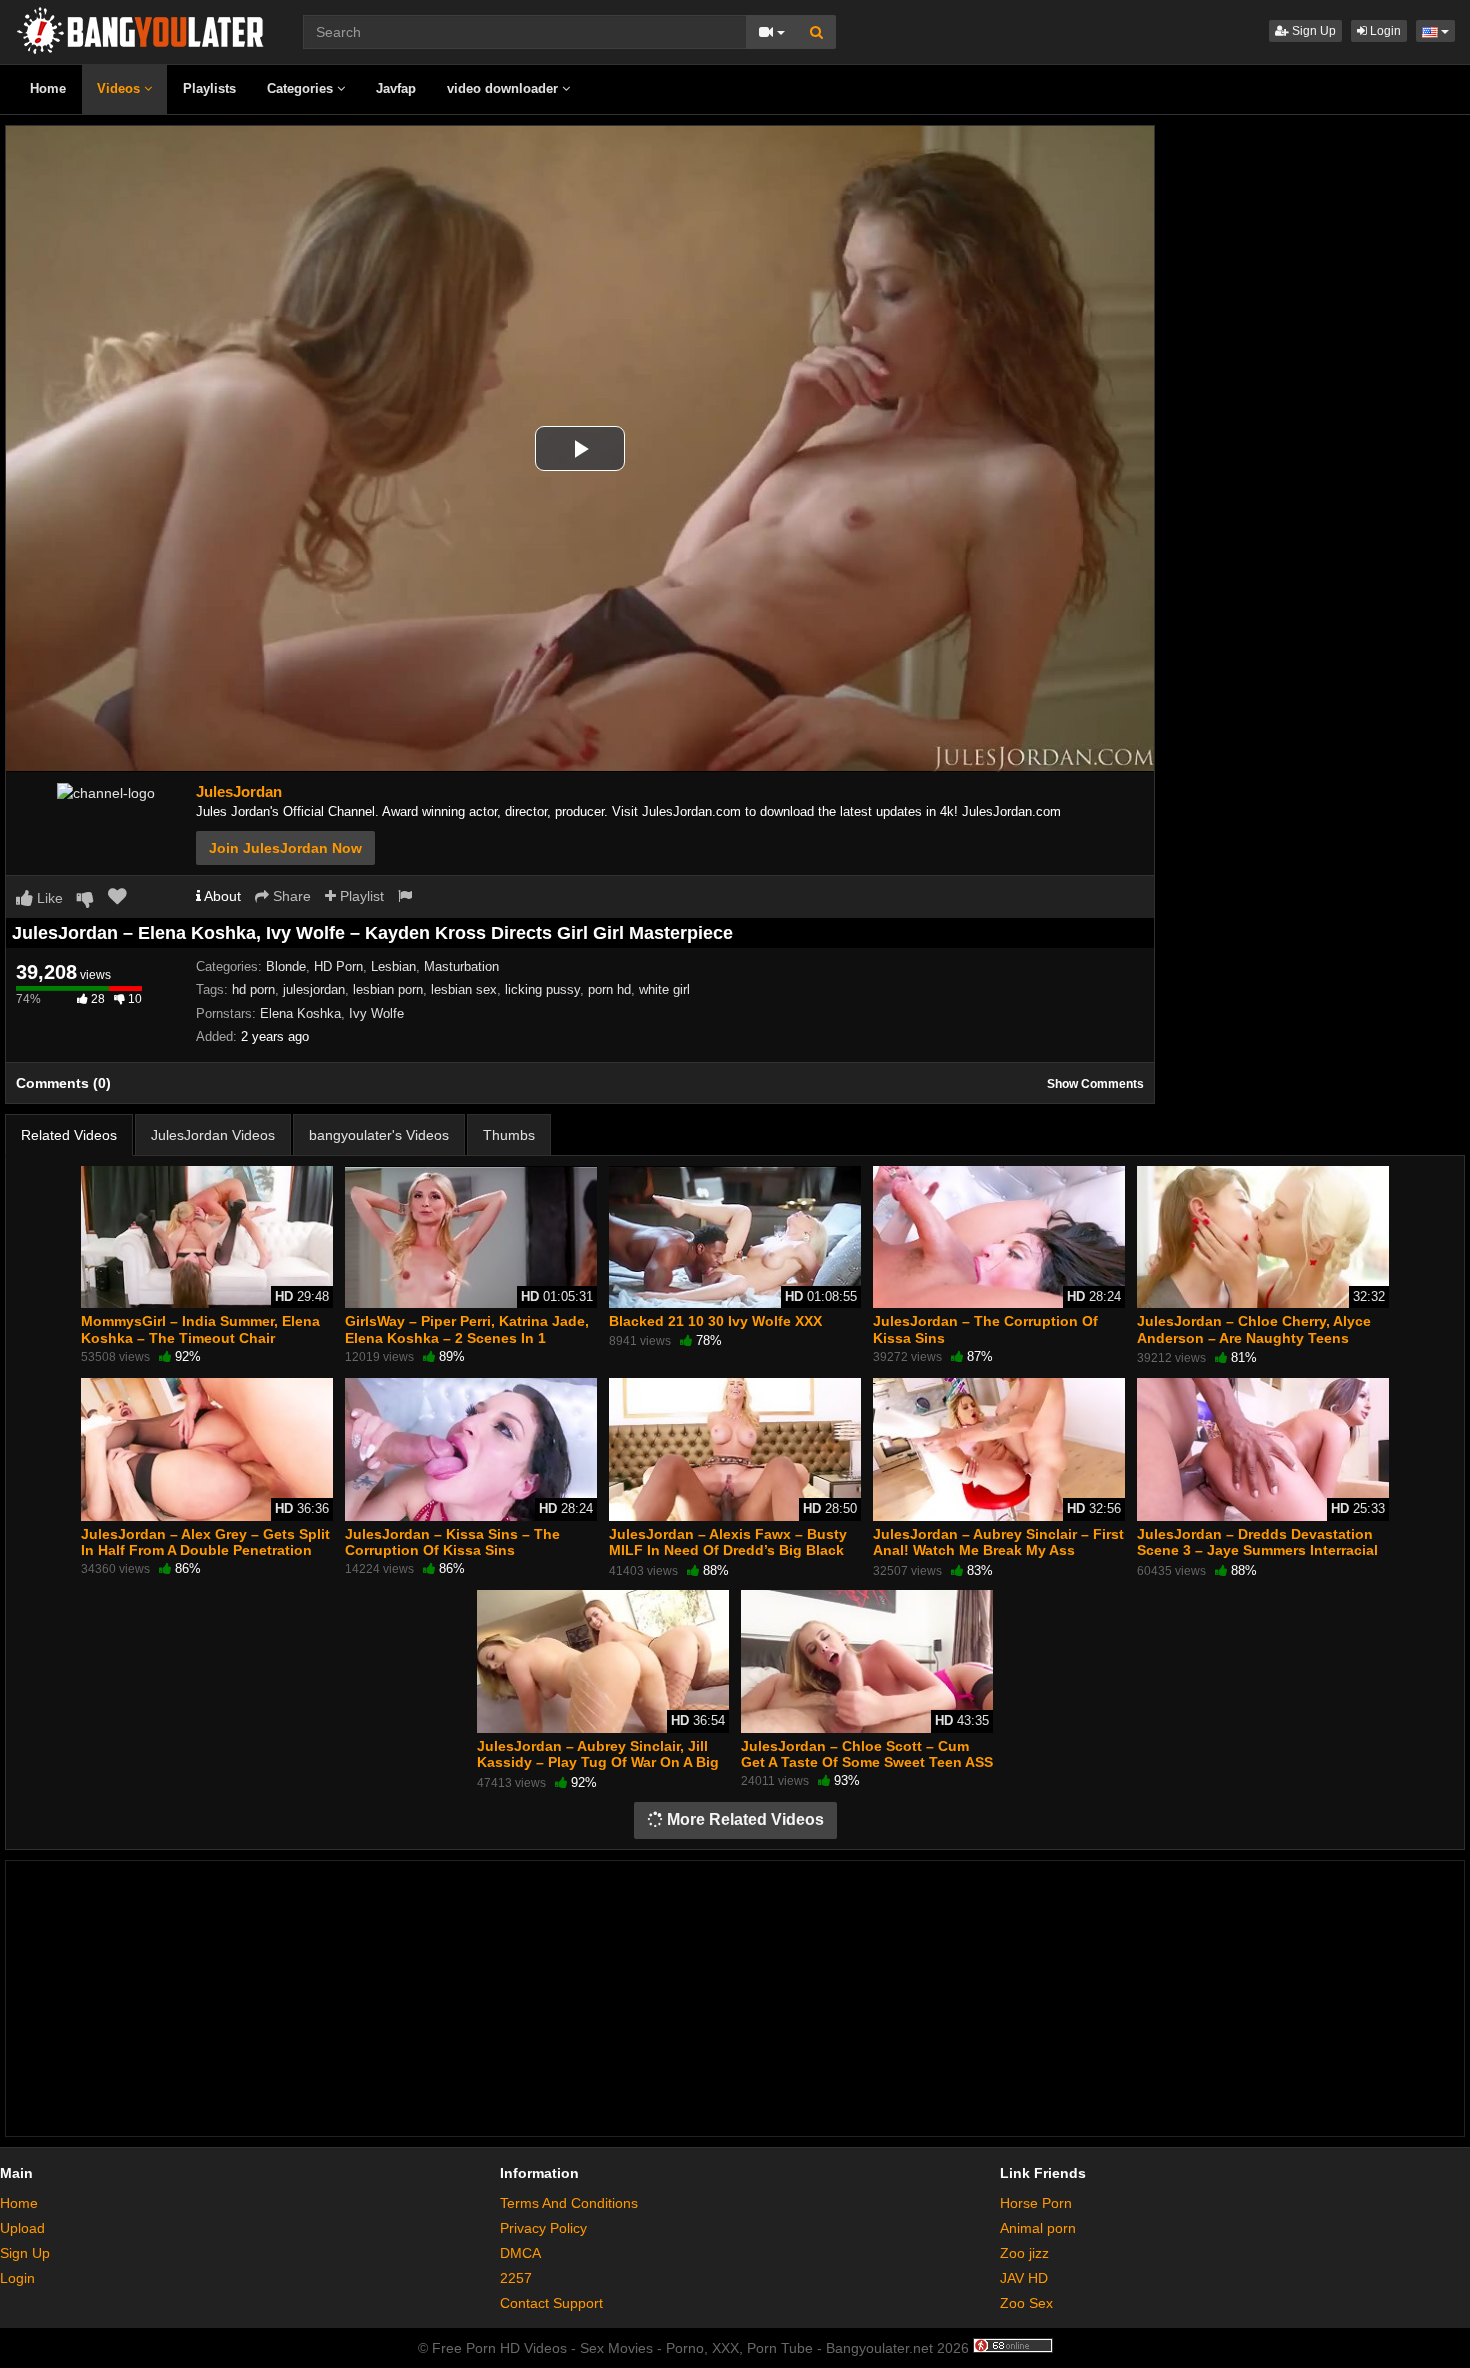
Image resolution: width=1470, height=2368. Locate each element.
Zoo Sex (1026, 2303)
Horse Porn (1036, 2203)
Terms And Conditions (569, 2203)
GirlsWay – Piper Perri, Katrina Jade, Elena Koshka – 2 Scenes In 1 (467, 1329)
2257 (516, 2278)
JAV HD (1024, 2278)
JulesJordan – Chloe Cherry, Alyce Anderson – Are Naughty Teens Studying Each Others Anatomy (1254, 1337)
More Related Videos (743, 1819)
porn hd (609, 989)
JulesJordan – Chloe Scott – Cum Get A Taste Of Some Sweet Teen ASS (867, 1754)
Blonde (286, 966)
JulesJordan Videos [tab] (213, 1135)
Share (290, 896)
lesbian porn (388, 989)
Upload (22, 2228)
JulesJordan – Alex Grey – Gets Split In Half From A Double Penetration (205, 1542)
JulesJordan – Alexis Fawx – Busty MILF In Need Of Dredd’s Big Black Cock (728, 1550)
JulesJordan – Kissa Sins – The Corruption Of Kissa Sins (452, 1542)
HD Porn (338, 966)
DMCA (520, 2253)
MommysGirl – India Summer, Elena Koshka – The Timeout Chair (200, 1329)
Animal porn (1038, 2228)
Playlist (360, 896)
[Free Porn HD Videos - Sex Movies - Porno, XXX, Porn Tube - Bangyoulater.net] (140, 29)
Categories (302, 88)
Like (48, 898)
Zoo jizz (1024, 2253)
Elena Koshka (300, 1013)
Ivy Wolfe (376, 1013)
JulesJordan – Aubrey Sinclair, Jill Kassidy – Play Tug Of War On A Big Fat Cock (598, 1762)
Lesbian (393, 966)
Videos (120, 88)
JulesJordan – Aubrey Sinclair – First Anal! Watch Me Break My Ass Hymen (998, 1550)
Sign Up (1312, 31)
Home (48, 88)
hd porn (253, 989)
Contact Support (551, 2303)
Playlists (209, 88)
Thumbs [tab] (509, 1135)
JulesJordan (239, 791)
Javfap (396, 88)
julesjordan (314, 989)
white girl (664, 989)
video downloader (504, 88)
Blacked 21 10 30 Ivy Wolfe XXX (715, 1321)
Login (1384, 31)
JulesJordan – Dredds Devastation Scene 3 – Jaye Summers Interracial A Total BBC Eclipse (1257, 1550)
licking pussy (542, 989)
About (221, 896)
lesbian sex (464, 989)
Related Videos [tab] (69, 1135)
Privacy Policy (543, 2228)
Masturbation (461, 966)
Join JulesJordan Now (285, 848)
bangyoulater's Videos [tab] (379, 1135)
